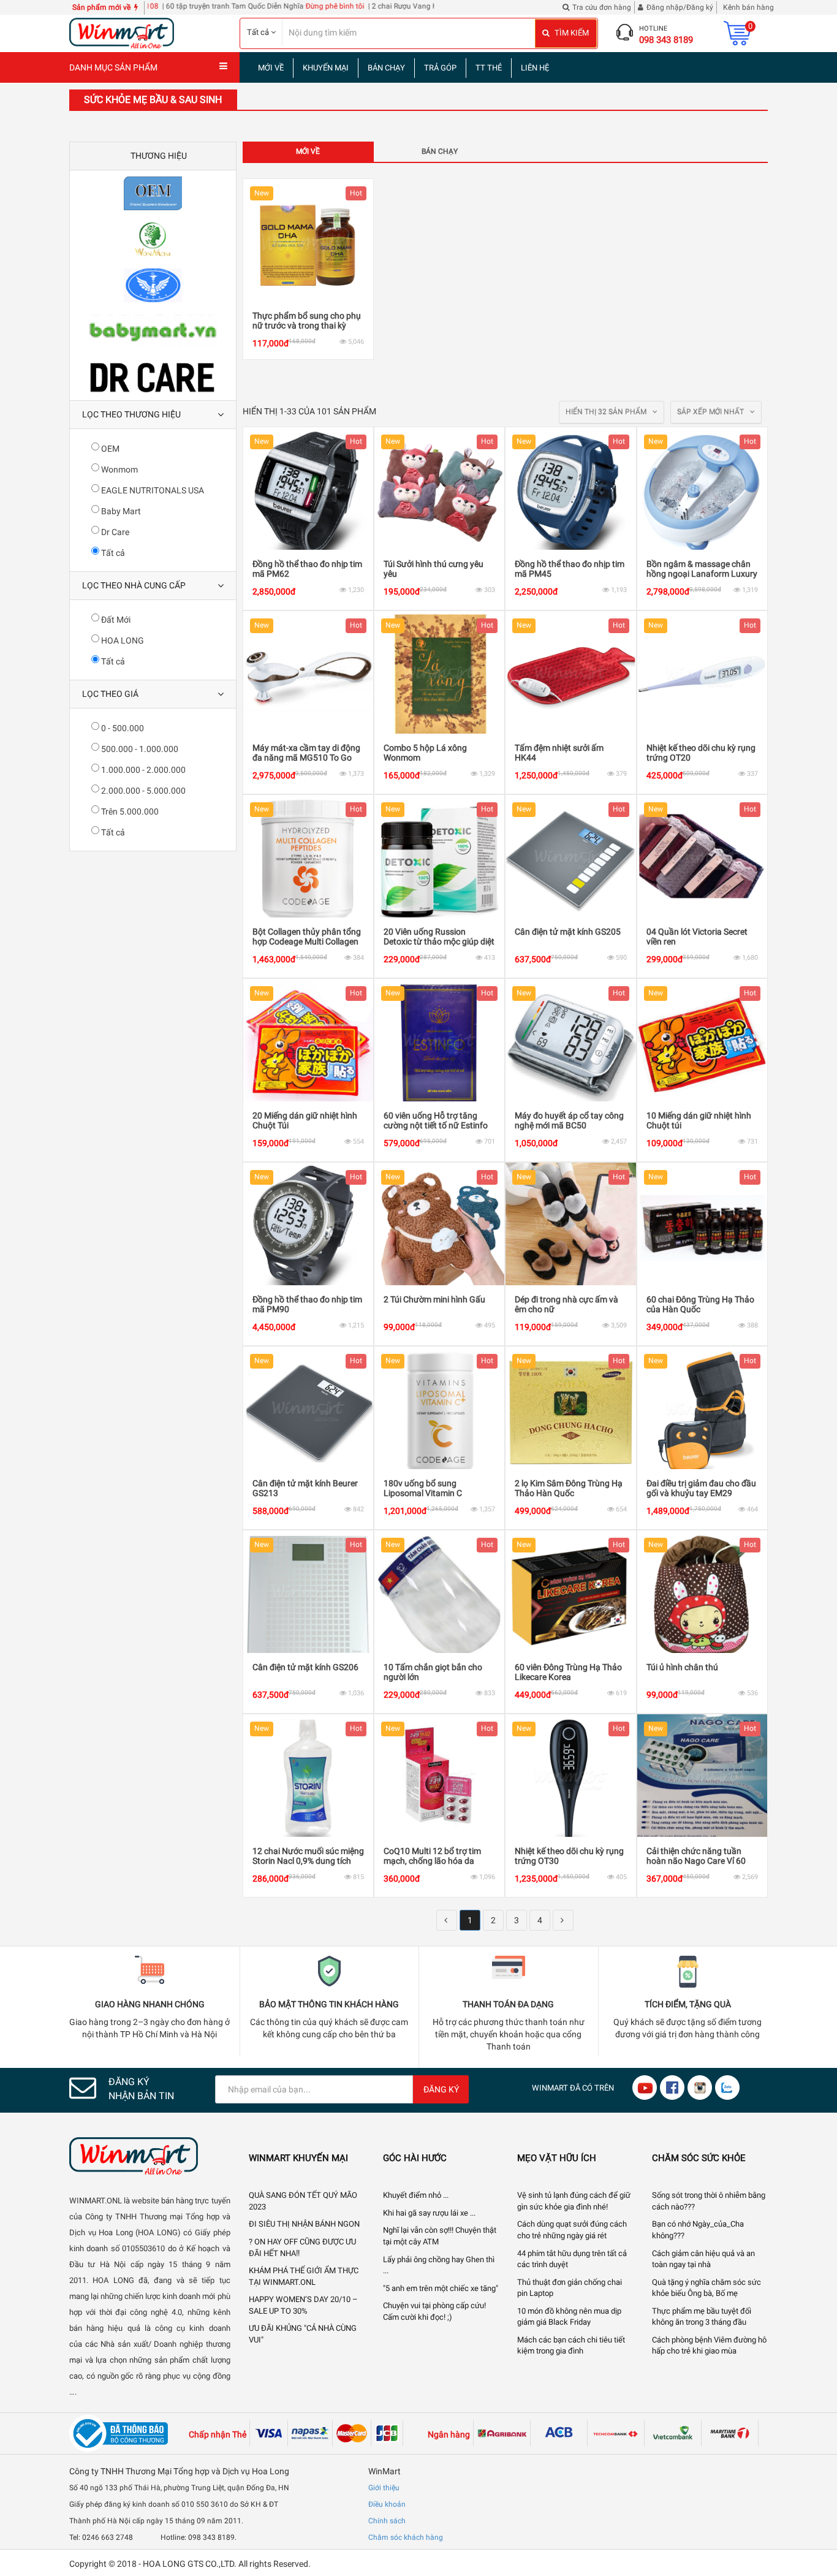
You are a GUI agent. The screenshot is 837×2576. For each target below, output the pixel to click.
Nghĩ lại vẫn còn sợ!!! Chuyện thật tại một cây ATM (440, 2236)
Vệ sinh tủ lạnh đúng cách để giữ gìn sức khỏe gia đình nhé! (574, 2201)
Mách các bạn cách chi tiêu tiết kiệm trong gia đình (571, 2346)
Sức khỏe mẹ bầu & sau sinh (153, 100)
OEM (109, 449)
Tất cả (112, 553)
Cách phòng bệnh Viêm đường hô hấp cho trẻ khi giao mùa (709, 2346)
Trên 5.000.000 (129, 811)
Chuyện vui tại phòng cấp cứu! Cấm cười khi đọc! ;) (434, 2311)
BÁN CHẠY (386, 68)
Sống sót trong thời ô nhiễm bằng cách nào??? (709, 2201)
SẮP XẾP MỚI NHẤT (711, 412)
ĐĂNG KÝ (441, 2089)
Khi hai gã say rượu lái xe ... (429, 2213)
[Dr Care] (153, 377)
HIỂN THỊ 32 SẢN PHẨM (607, 412)
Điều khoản (387, 2504)
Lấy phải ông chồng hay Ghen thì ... (439, 2265)
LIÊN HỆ (535, 68)
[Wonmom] (153, 239)
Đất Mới (115, 620)
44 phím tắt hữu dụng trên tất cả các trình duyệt (572, 2259)
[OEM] (153, 193)
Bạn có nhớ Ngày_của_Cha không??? (698, 2230)
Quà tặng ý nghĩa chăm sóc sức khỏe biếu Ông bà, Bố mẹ (706, 2288)
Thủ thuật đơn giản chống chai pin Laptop (570, 2288)
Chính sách (387, 2521)
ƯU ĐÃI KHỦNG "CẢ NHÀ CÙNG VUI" (303, 2334)
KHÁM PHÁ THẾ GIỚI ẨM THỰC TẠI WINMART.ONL (304, 2276)
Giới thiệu (384, 2488)
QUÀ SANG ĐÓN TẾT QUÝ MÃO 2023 (303, 2201)
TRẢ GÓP (440, 68)
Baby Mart (120, 511)
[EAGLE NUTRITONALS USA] (153, 285)
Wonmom (119, 469)
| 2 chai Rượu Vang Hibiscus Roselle (365, 6)
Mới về (308, 151)
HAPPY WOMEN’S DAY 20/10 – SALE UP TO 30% (303, 2305)
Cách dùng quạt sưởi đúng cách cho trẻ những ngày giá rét (572, 2230)
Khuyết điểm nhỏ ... (416, 2195)
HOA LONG (122, 640)
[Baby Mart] (153, 331)
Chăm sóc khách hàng (406, 2537)
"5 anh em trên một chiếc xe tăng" (441, 2288)
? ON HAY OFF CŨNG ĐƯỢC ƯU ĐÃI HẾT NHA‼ (302, 2247)
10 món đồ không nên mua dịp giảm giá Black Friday (569, 2317)
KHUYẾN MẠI (326, 68)
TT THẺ (489, 68)
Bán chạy (440, 151)
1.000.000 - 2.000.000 (142, 770)
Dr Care (114, 532)
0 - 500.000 (122, 728)
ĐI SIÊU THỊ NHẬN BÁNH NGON (304, 2224)
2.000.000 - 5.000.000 (142, 791)
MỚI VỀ (271, 68)
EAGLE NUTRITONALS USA (152, 490)
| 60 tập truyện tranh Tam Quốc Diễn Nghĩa (171, 6)
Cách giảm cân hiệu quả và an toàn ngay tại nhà (703, 2259)
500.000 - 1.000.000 (139, 749)
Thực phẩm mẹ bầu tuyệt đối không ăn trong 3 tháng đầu (702, 2317)
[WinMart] (150, 2156)
